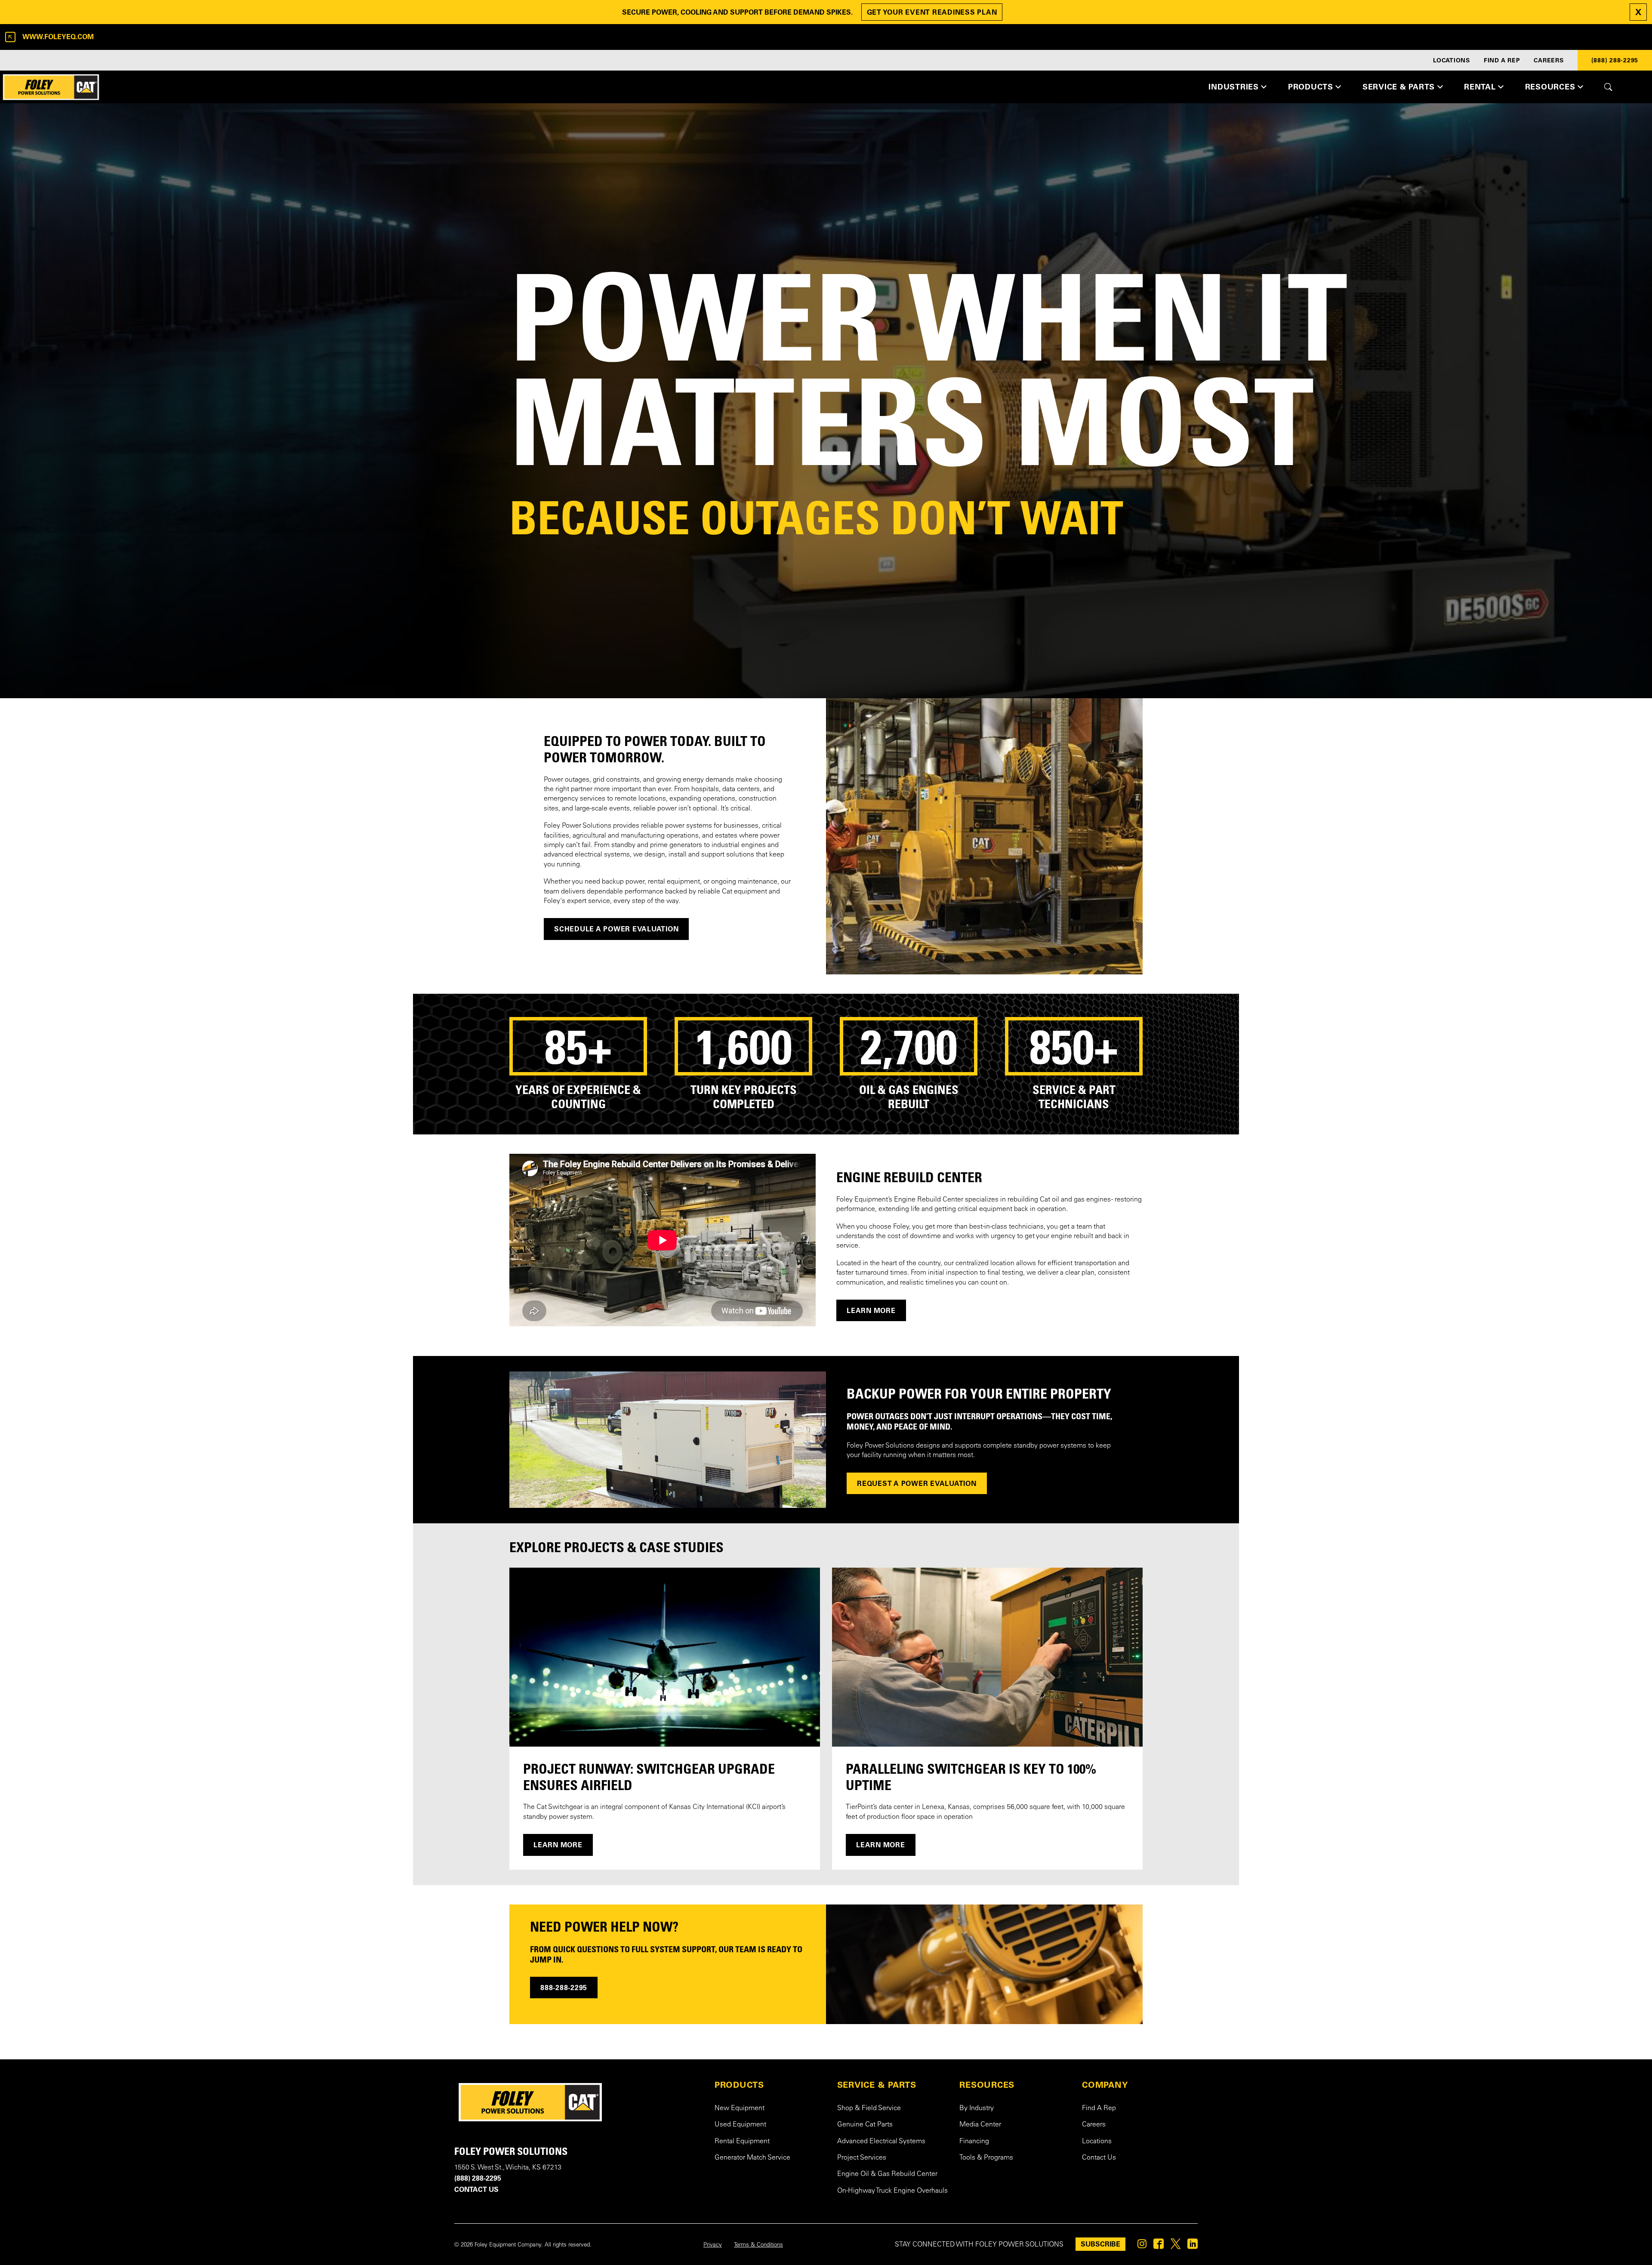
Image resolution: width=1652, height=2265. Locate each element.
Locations (1097, 2142)
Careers (1094, 2125)
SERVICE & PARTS (877, 2085)
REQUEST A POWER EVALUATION (917, 1483)
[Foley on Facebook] (1159, 2246)
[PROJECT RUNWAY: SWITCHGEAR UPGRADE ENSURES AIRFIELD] (665, 1657)
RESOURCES (987, 2085)
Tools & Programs (986, 2158)
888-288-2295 (564, 1988)
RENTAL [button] (1480, 87)
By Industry (977, 2108)
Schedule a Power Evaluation (616, 929)
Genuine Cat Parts (865, 2125)
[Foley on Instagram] (1142, 2246)
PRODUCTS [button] (1311, 87)
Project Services (862, 2158)
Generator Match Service (752, 2158)
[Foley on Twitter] (1176, 2246)
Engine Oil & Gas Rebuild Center (887, 2174)
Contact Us (1099, 2158)
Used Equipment (740, 2125)
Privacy (713, 2245)
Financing (974, 2142)
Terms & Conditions (758, 2245)
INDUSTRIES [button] (1234, 87)
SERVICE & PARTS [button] (1399, 87)
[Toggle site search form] (1608, 87)
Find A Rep (1099, 2108)
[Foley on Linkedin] (1193, 2246)
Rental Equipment (742, 2142)
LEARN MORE (871, 1310)
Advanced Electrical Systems (881, 2142)
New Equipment (740, 2108)
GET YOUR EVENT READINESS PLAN (932, 12)
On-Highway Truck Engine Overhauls (892, 2191)
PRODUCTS (739, 2085)
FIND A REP (1502, 60)
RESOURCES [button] (1550, 87)
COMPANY (1105, 2085)
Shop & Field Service (869, 2108)
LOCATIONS (1452, 60)
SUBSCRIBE (1100, 2244)
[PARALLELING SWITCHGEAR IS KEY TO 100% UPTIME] (987, 1657)
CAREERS (1549, 60)
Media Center (980, 2125)
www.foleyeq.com (58, 37)
